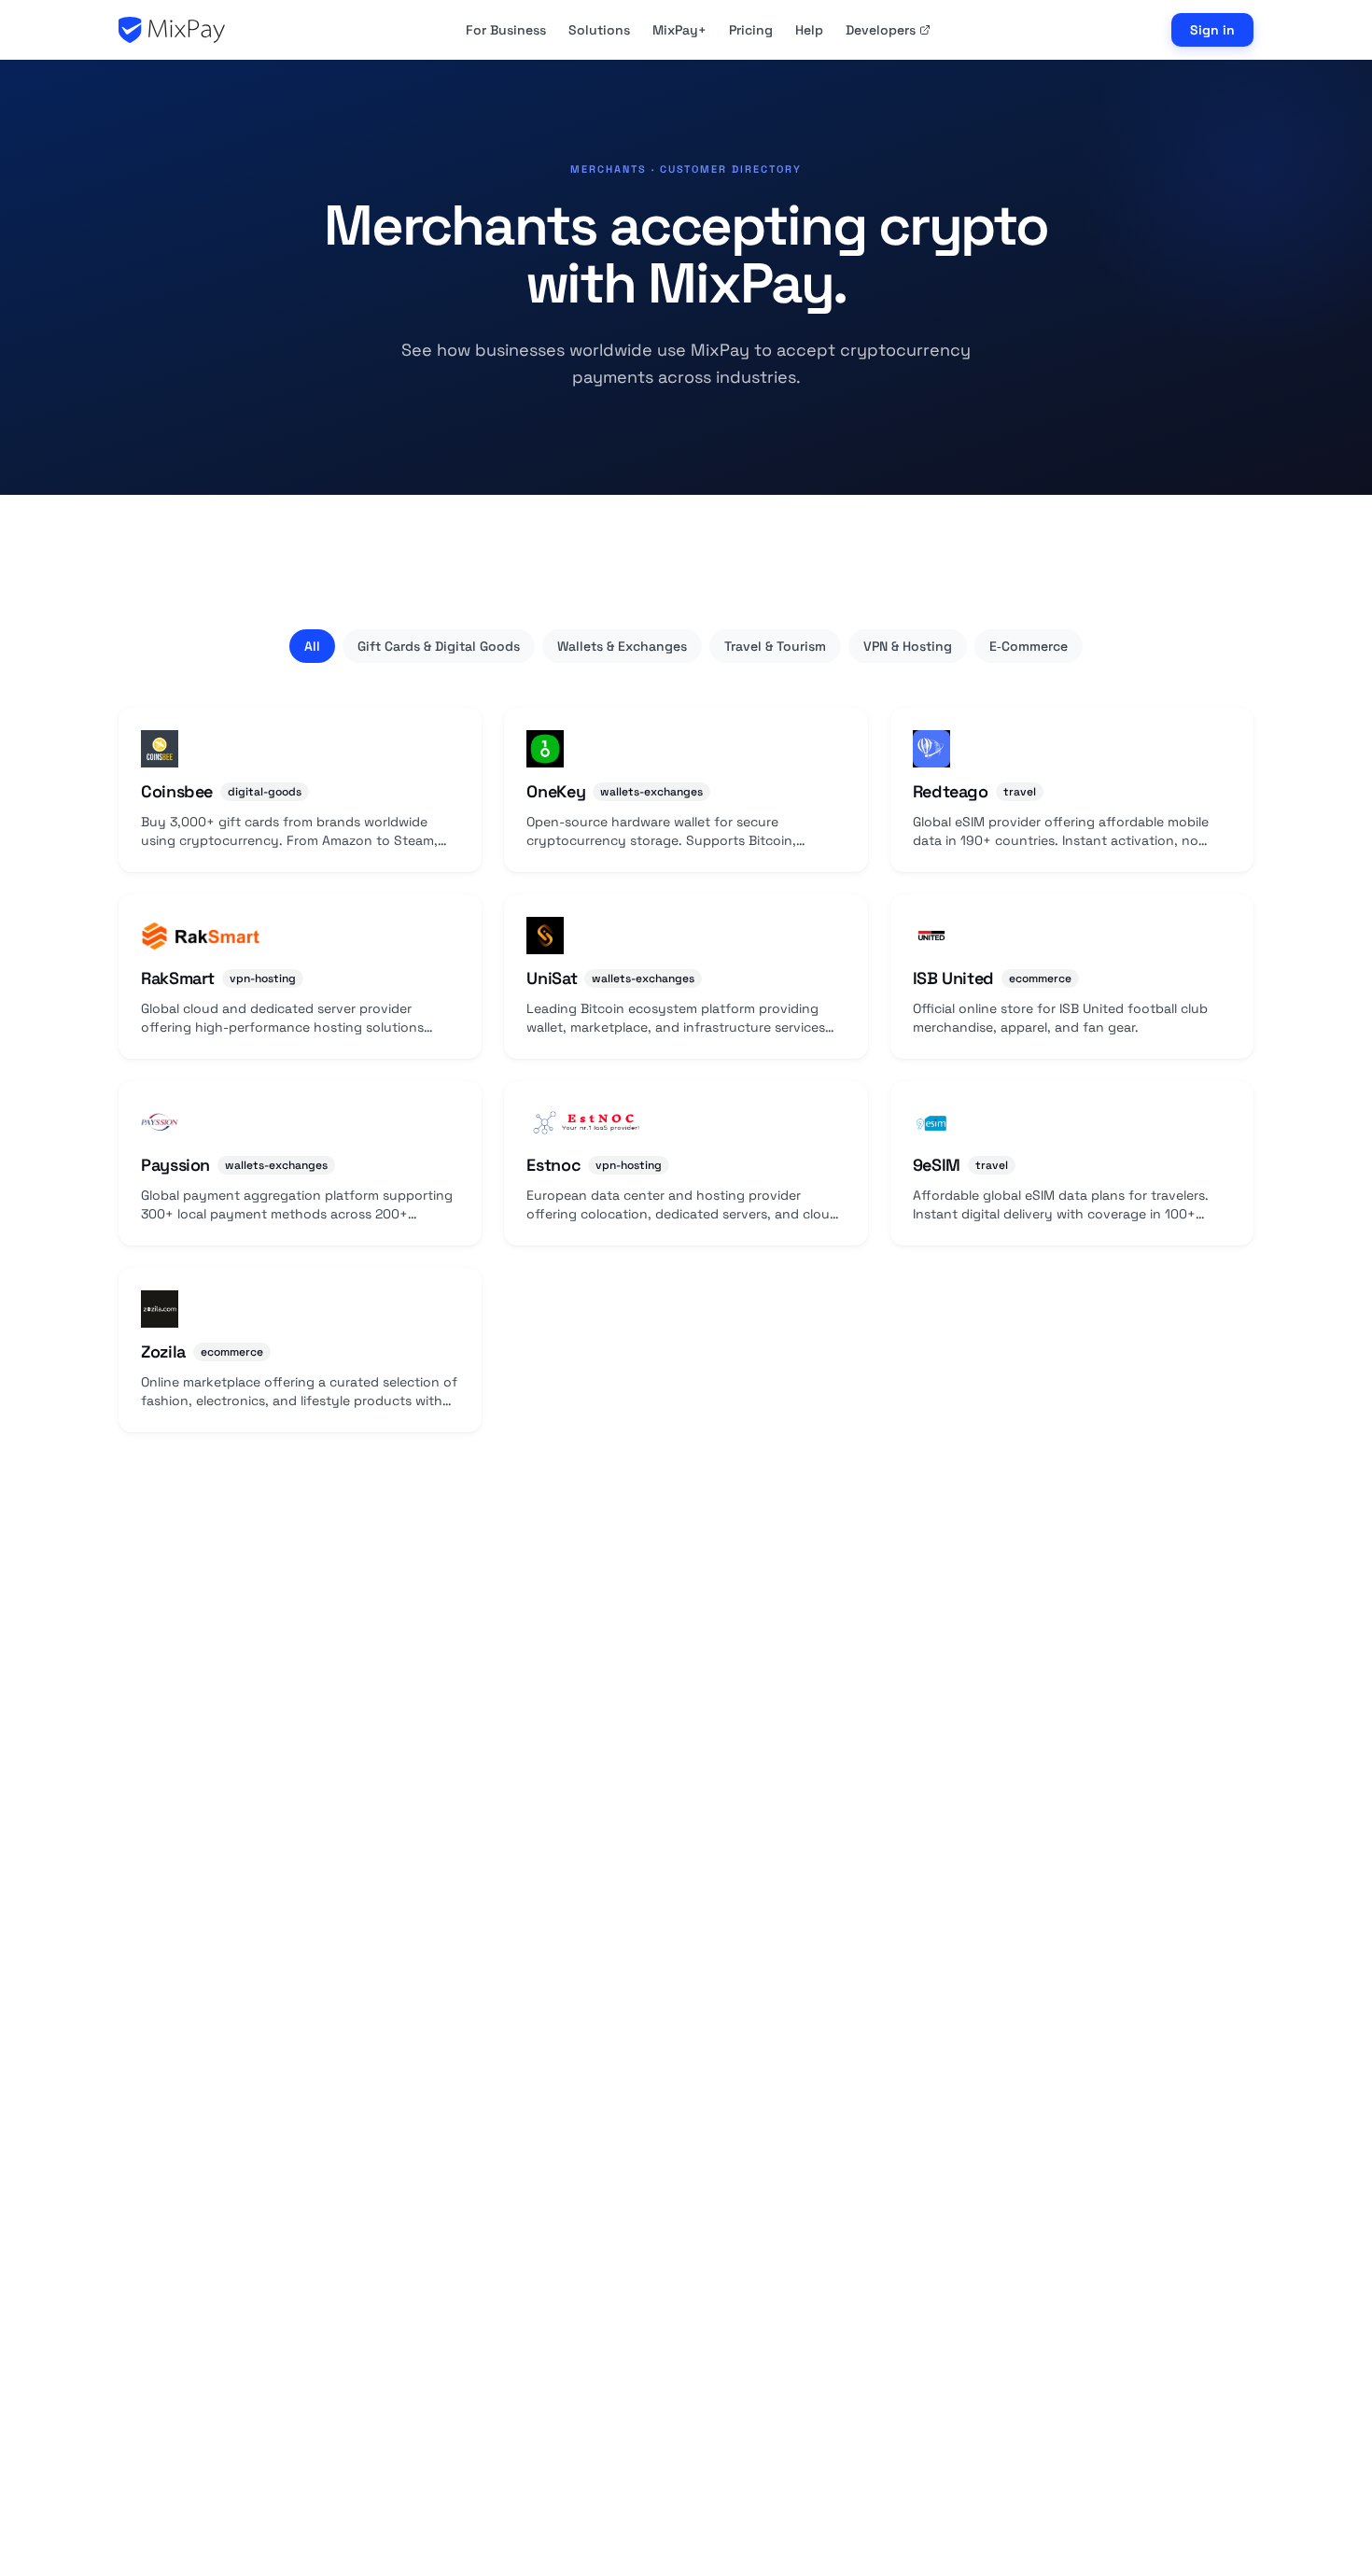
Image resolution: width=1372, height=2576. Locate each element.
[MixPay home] (172, 30)
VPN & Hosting (908, 646)
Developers (881, 30)
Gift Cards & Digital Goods (439, 646)
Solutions (599, 30)
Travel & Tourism (775, 646)
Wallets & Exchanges (622, 646)
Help (809, 30)
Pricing (751, 30)
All (312, 646)
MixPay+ (679, 30)
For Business (506, 30)
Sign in (1212, 30)
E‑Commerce (1029, 646)
